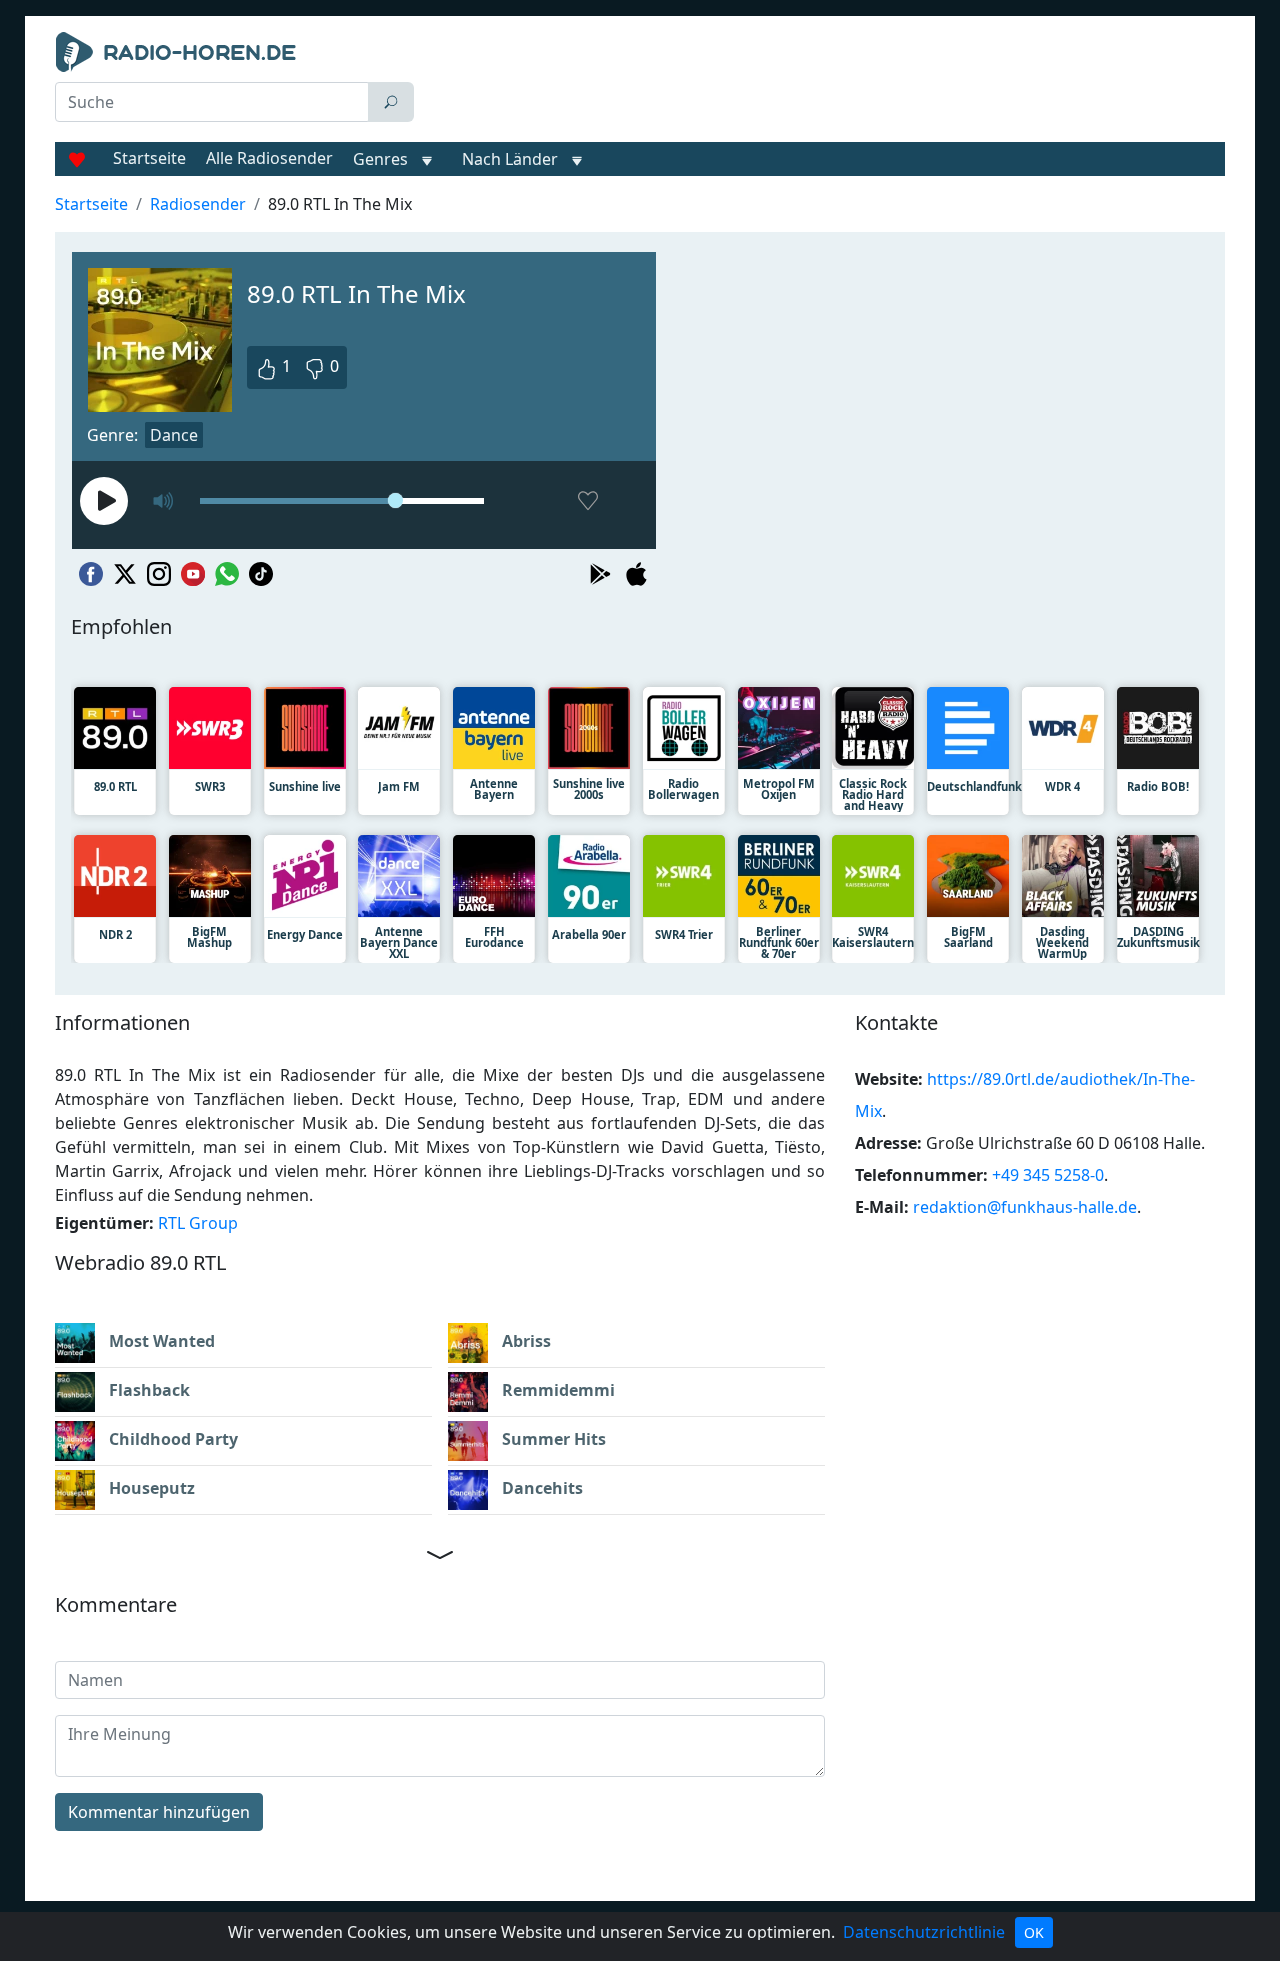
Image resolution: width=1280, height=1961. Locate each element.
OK (1034, 1932)
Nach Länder (510, 159)
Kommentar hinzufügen (159, 1812)
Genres (380, 159)
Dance (174, 435)
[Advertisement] (824, 82)
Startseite (149, 158)
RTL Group (198, 1223)
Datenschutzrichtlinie (924, 1932)
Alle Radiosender (269, 158)
